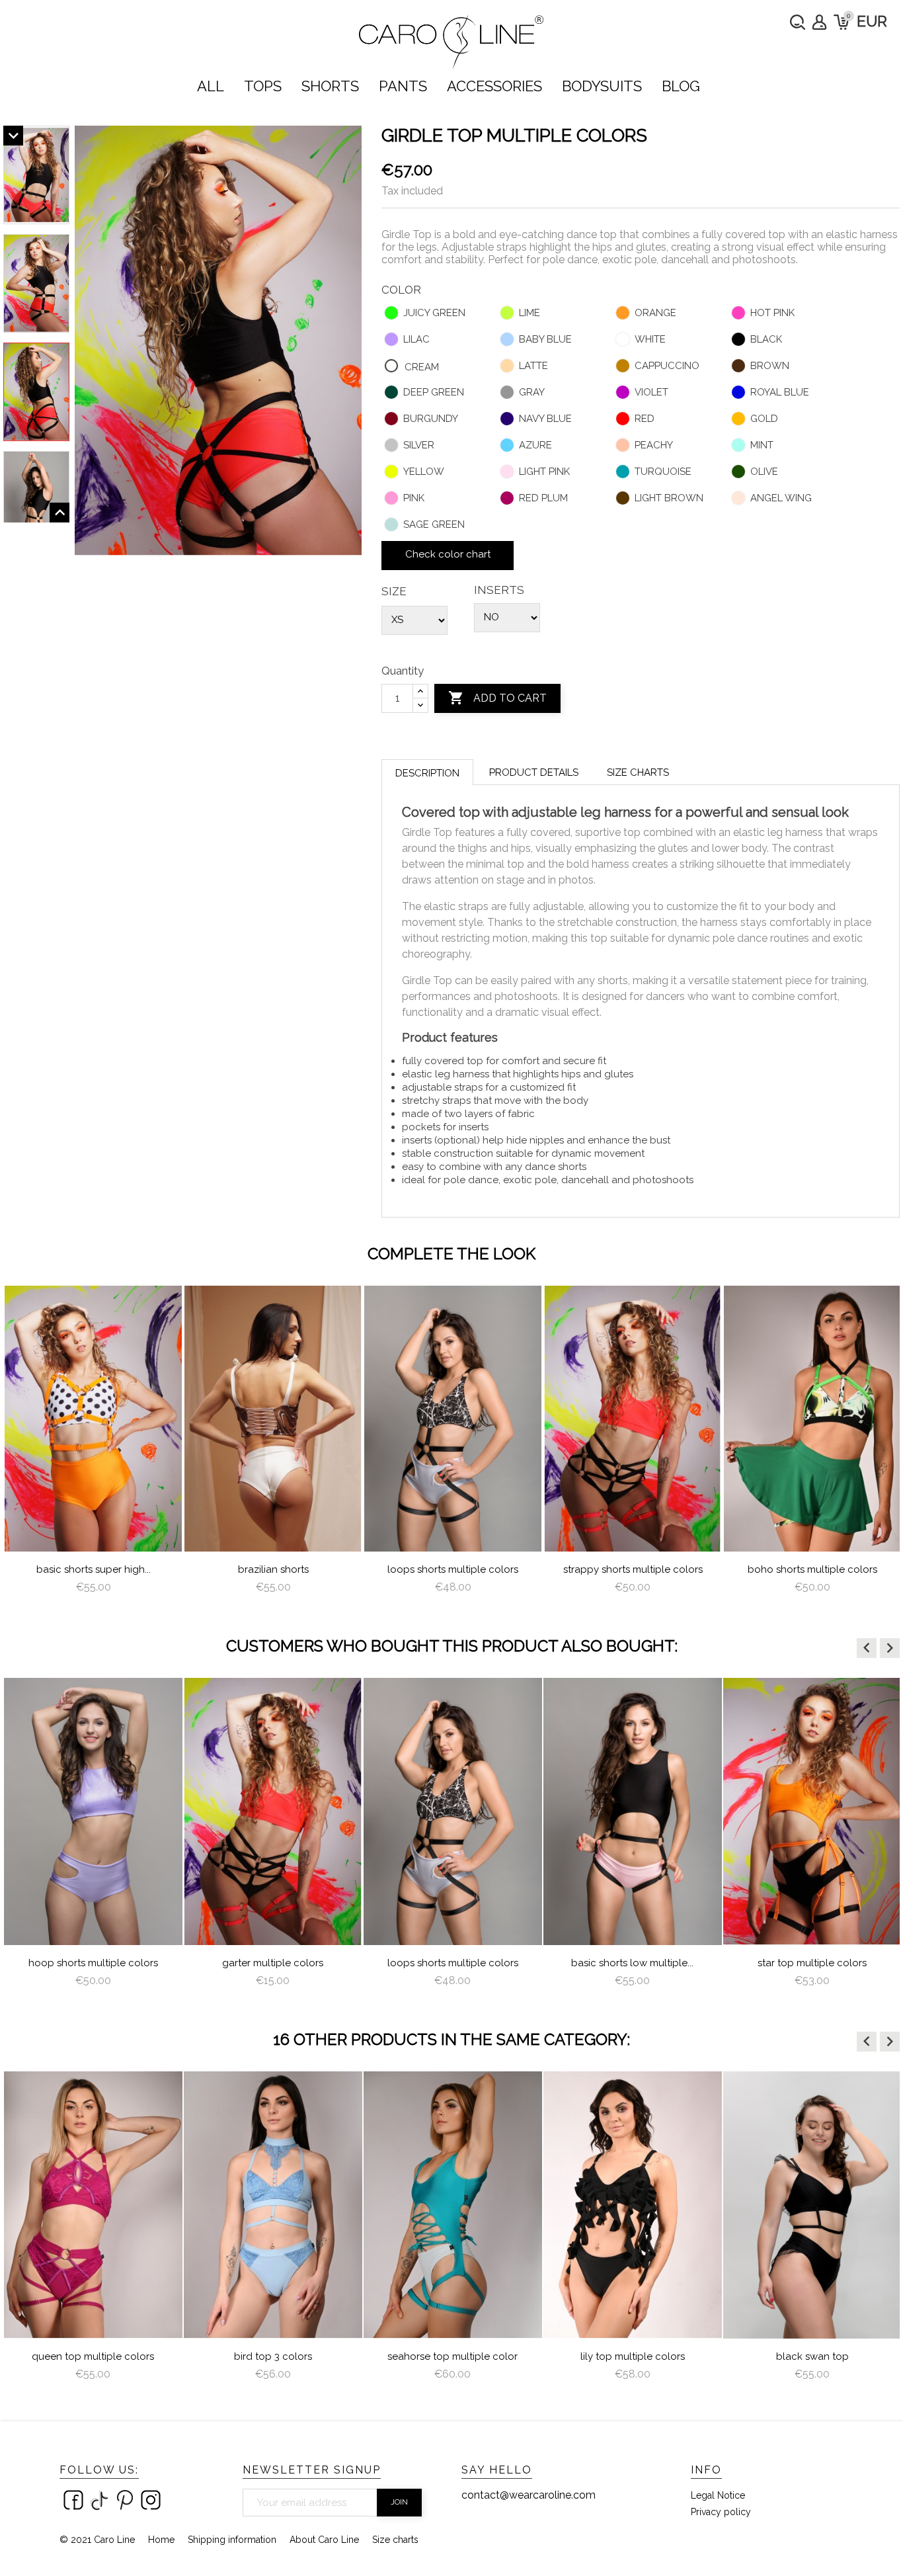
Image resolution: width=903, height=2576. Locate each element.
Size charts (638, 772)
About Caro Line (324, 2540)
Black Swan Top (812, 2356)
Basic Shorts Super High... (94, 1569)
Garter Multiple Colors (273, 1963)
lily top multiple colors (633, 2356)
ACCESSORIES (494, 86)
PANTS (403, 86)
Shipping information (232, 2540)
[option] (93, 1445)
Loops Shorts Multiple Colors (453, 1569)
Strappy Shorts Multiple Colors (633, 1569)
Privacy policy (721, 2512)
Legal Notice (718, 2495)
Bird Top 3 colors (273, 2356)
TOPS (263, 86)
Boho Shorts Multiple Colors (812, 1569)
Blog (681, 86)
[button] (867, 1648)
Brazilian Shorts (273, 1569)
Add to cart (497, 698)
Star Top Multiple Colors (812, 1963)
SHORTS (330, 86)
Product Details (534, 772)
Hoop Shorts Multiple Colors (93, 1963)
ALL (211, 86)
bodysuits (602, 86)
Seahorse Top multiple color (452, 2356)
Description (427, 773)
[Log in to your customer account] (819, 22)
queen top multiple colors (93, 2356)
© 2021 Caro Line (97, 2540)
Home (161, 2540)
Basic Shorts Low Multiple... (632, 1963)
